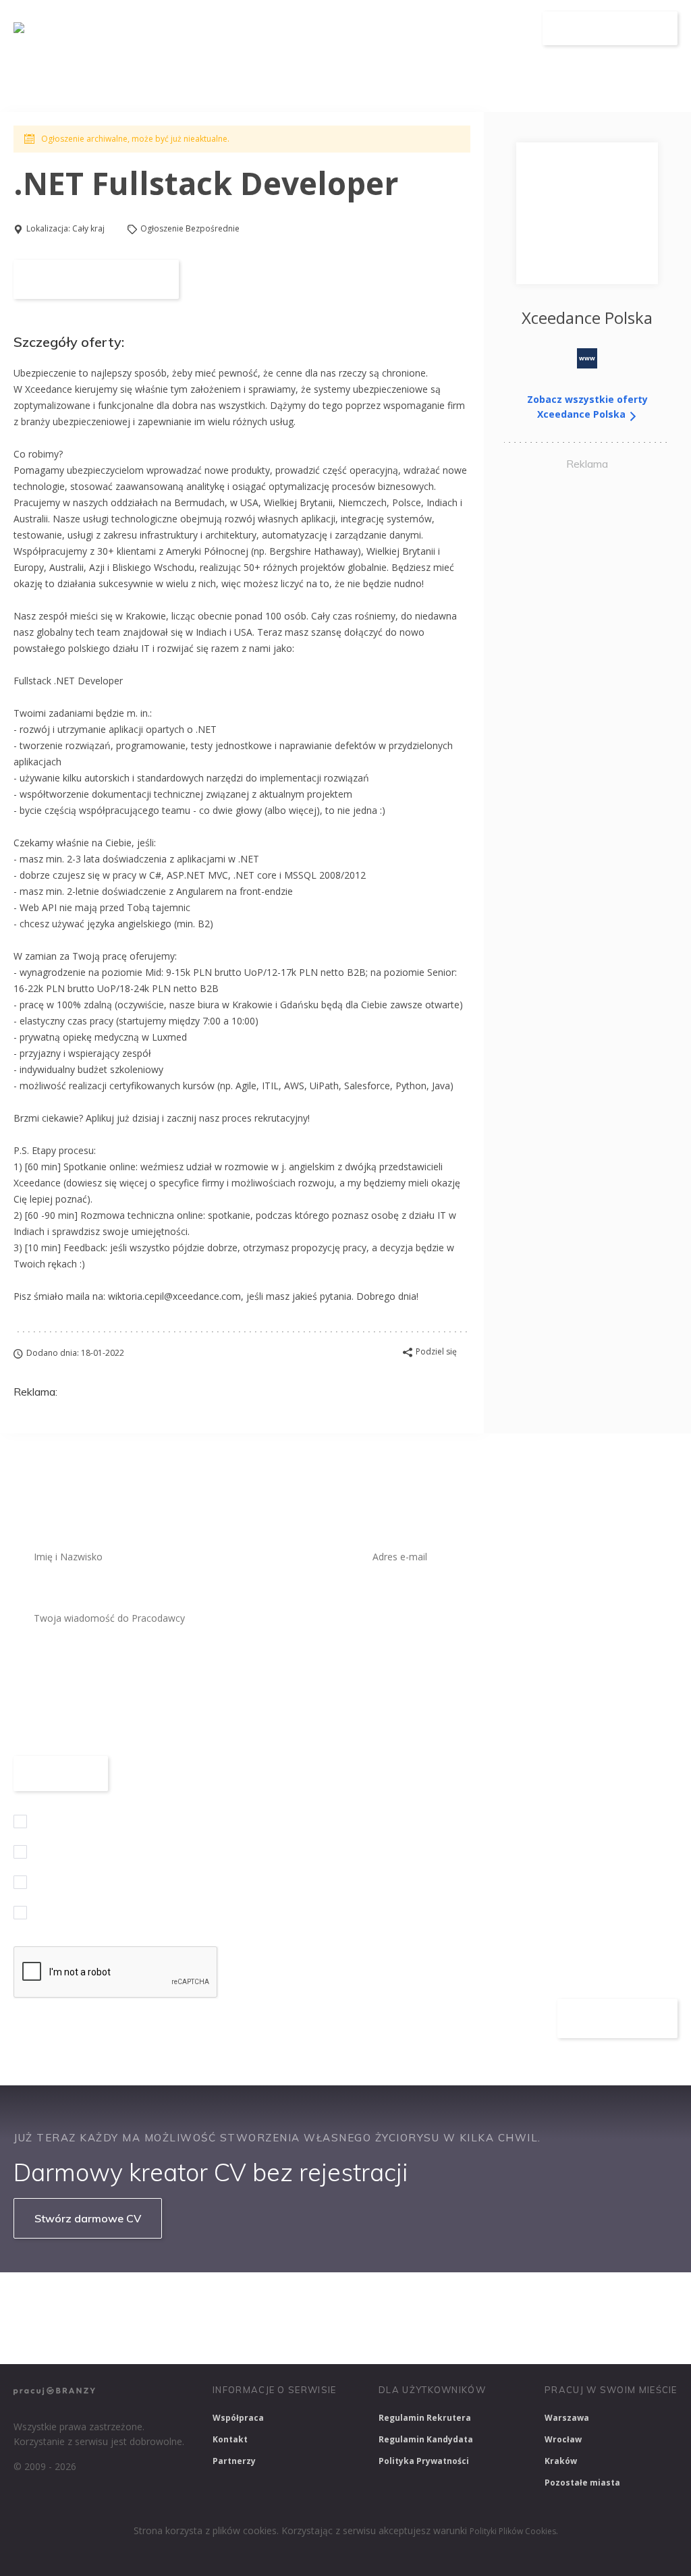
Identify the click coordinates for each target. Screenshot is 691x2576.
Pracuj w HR (515, 2300)
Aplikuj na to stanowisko (96, 279)
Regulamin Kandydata (426, 2439)
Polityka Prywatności (424, 2461)
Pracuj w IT (216, 2300)
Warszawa (567, 2418)
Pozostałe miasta (582, 2483)
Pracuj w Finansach (419, 2300)
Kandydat (506, 29)
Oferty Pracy (354, 29)
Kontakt (230, 2439)
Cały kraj (88, 228)
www (587, 358)
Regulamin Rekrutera (425, 2418)
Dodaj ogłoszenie (610, 28)
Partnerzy (234, 2461)
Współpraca (238, 2418)
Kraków (561, 2461)
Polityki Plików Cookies (513, 2531)
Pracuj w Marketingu (65, 2336)
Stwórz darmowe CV (88, 2218)
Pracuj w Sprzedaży (309, 2300)
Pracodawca (434, 29)
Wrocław (563, 2439)
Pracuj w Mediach (608, 2300)
